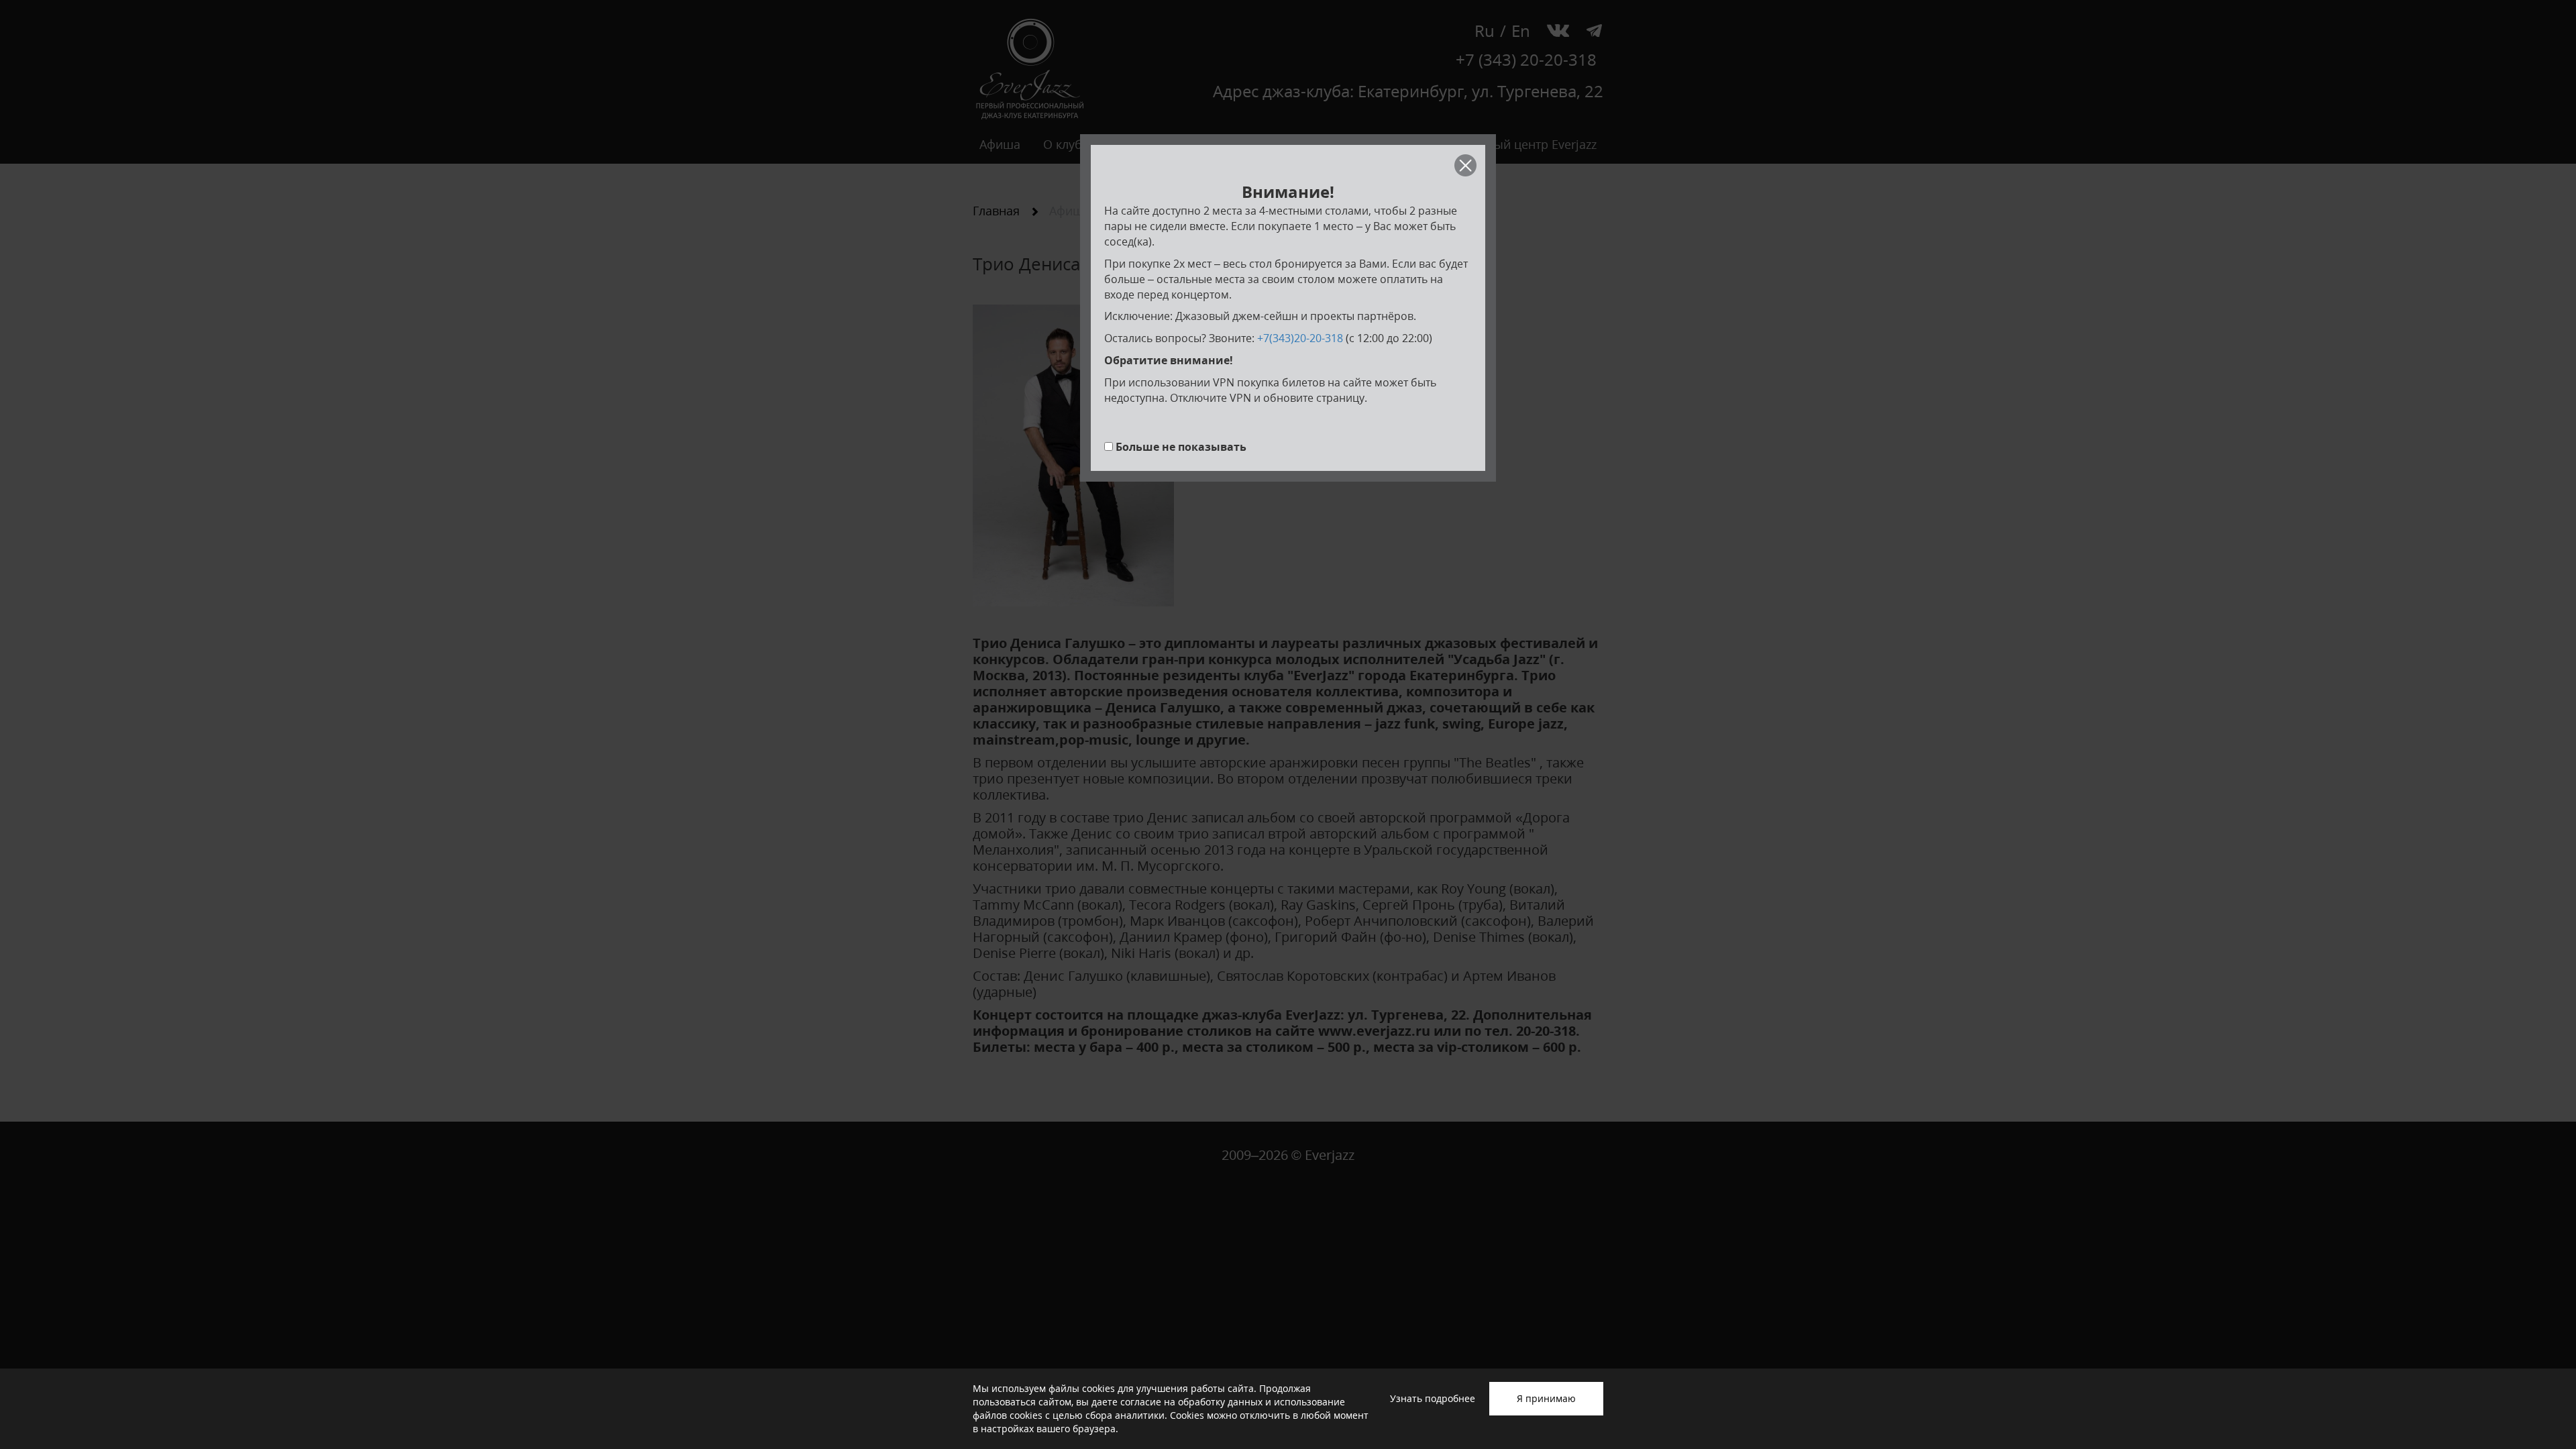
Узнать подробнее (1433, 1398)
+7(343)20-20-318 (1300, 338)
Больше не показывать (1181, 447)
